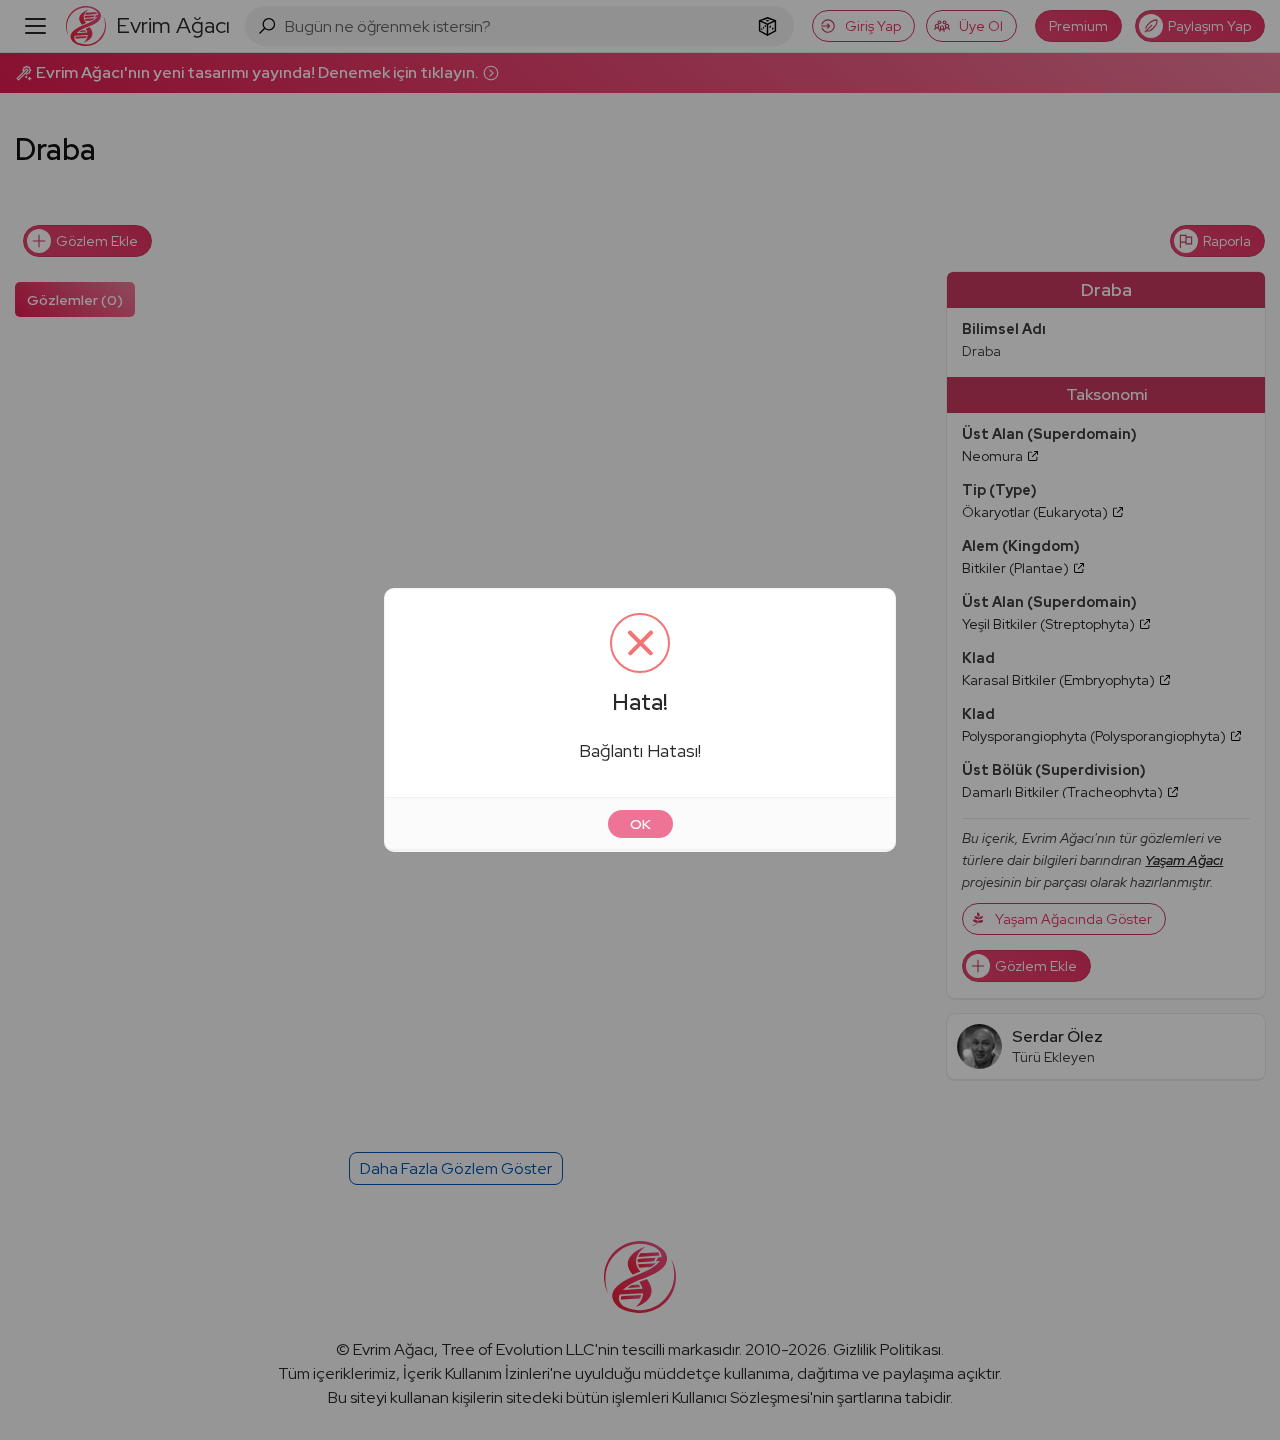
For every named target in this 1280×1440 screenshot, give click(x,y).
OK (640, 824)
